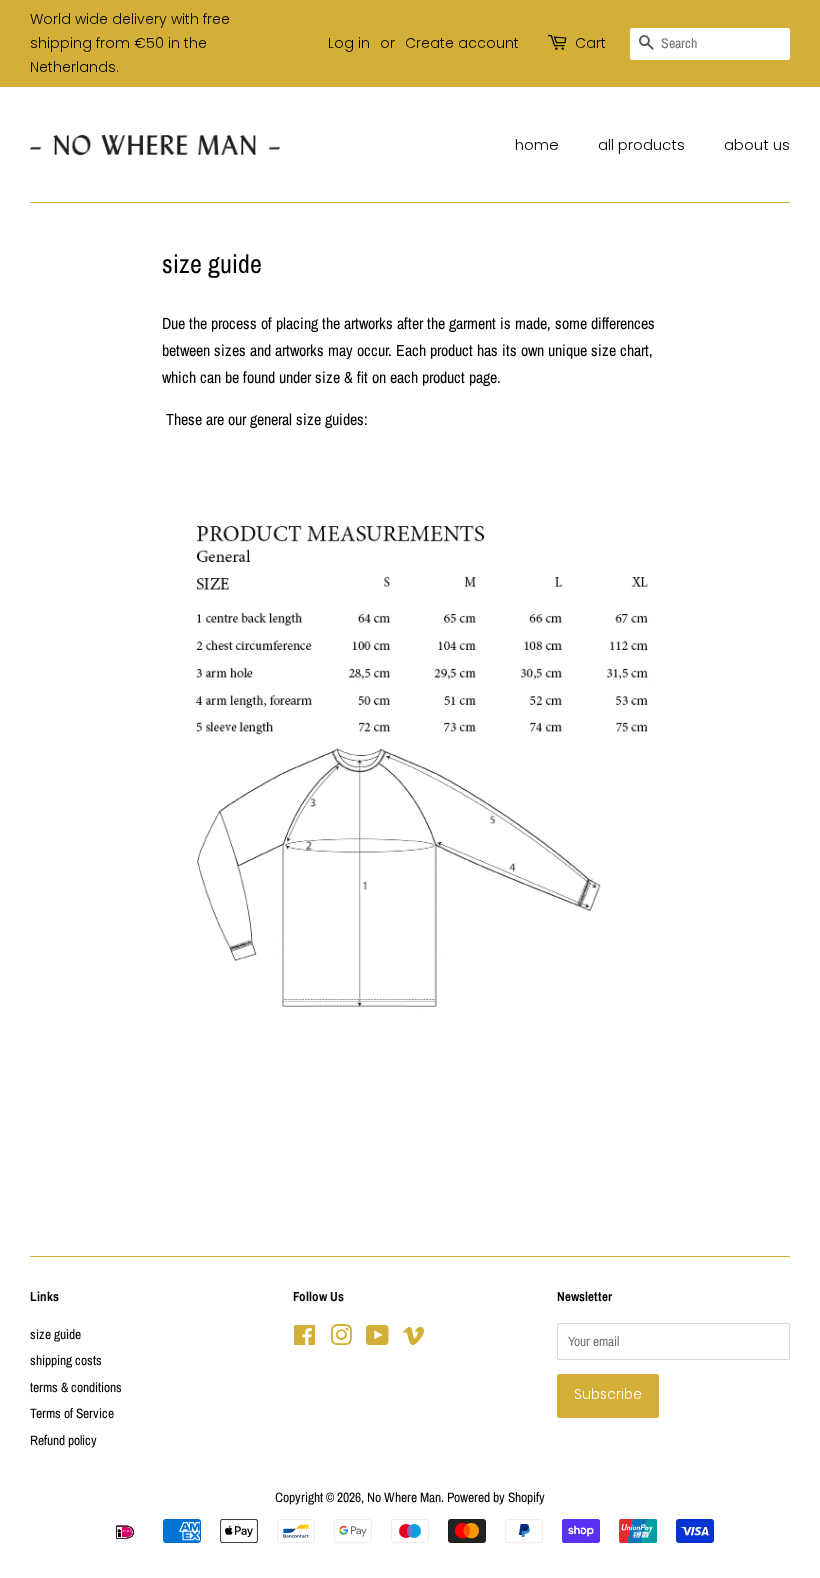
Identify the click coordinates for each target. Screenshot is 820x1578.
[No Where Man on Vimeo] (414, 1339)
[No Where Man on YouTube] (377, 1339)
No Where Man (404, 1497)
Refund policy (63, 1440)
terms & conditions (76, 1387)
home (537, 144)
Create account (462, 43)
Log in (349, 43)
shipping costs (66, 1360)
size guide (55, 1334)
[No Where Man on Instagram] (341, 1339)
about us (757, 144)
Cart (590, 43)
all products (641, 144)
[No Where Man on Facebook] (304, 1339)
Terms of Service (72, 1413)
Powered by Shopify (496, 1497)
